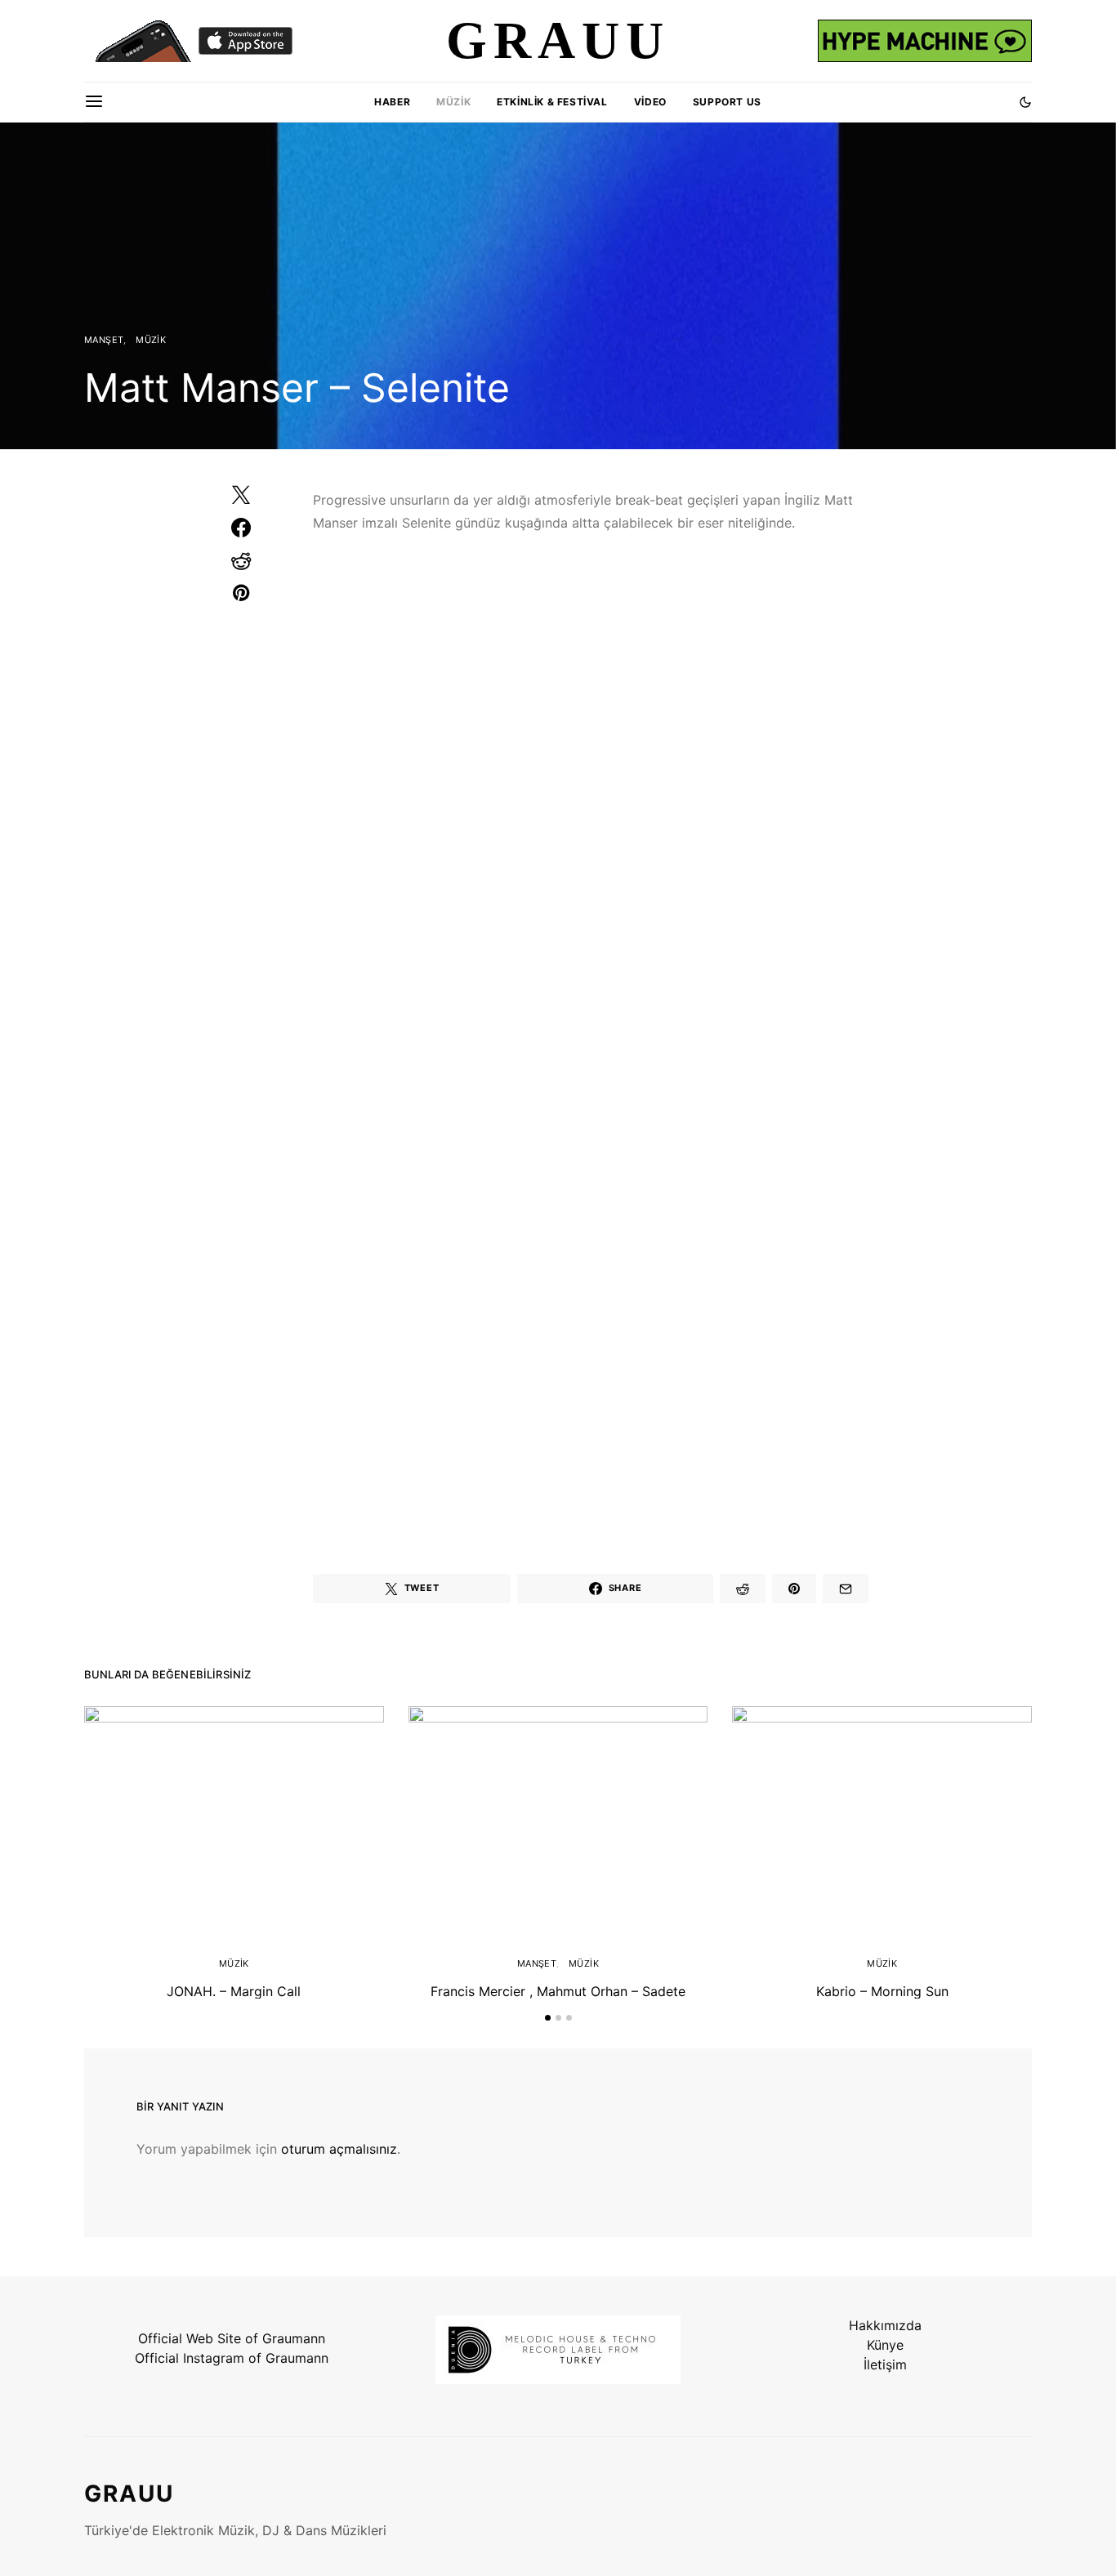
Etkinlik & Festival (552, 102)
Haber (392, 102)
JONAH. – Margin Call (234, 1991)
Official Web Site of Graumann (232, 2338)
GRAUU (129, 2494)
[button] (1025, 102)
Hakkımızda (885, 2325)
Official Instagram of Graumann (232, 2358)
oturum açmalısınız (339, 2149)
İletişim (885, 2364)
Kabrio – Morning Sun (882, 1991)
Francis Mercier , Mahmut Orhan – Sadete (558, 1991)
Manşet (104, 340)
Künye (885, 2345)
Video (650, 102)
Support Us (727, 102)
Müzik (453, 102)
